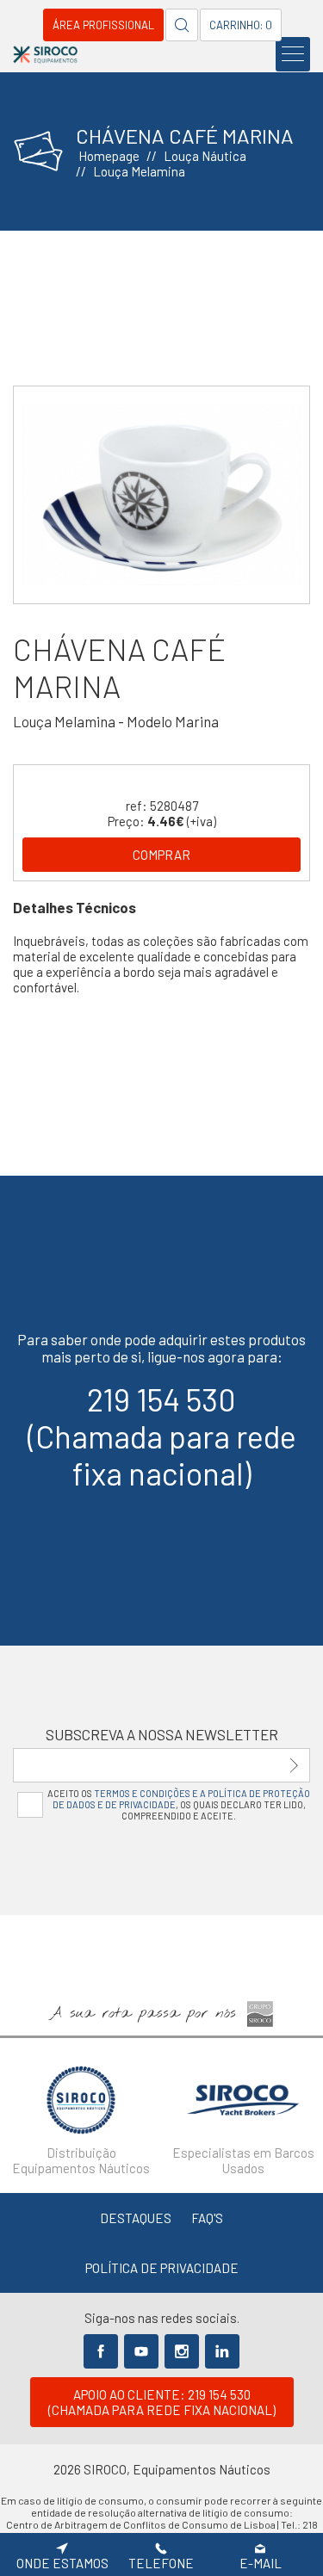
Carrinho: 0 (241, 25)
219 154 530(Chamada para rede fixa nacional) (162, 1436)
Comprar (161, 855)
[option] (161, 495)
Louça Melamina (139, 171)
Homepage (109, 156)
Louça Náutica (205, 156)
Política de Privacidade (162, 2268)
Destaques (136, 2218)
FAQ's (207, 2218)
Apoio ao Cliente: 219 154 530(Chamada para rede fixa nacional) (162, 2402)
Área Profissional (103, 25)
